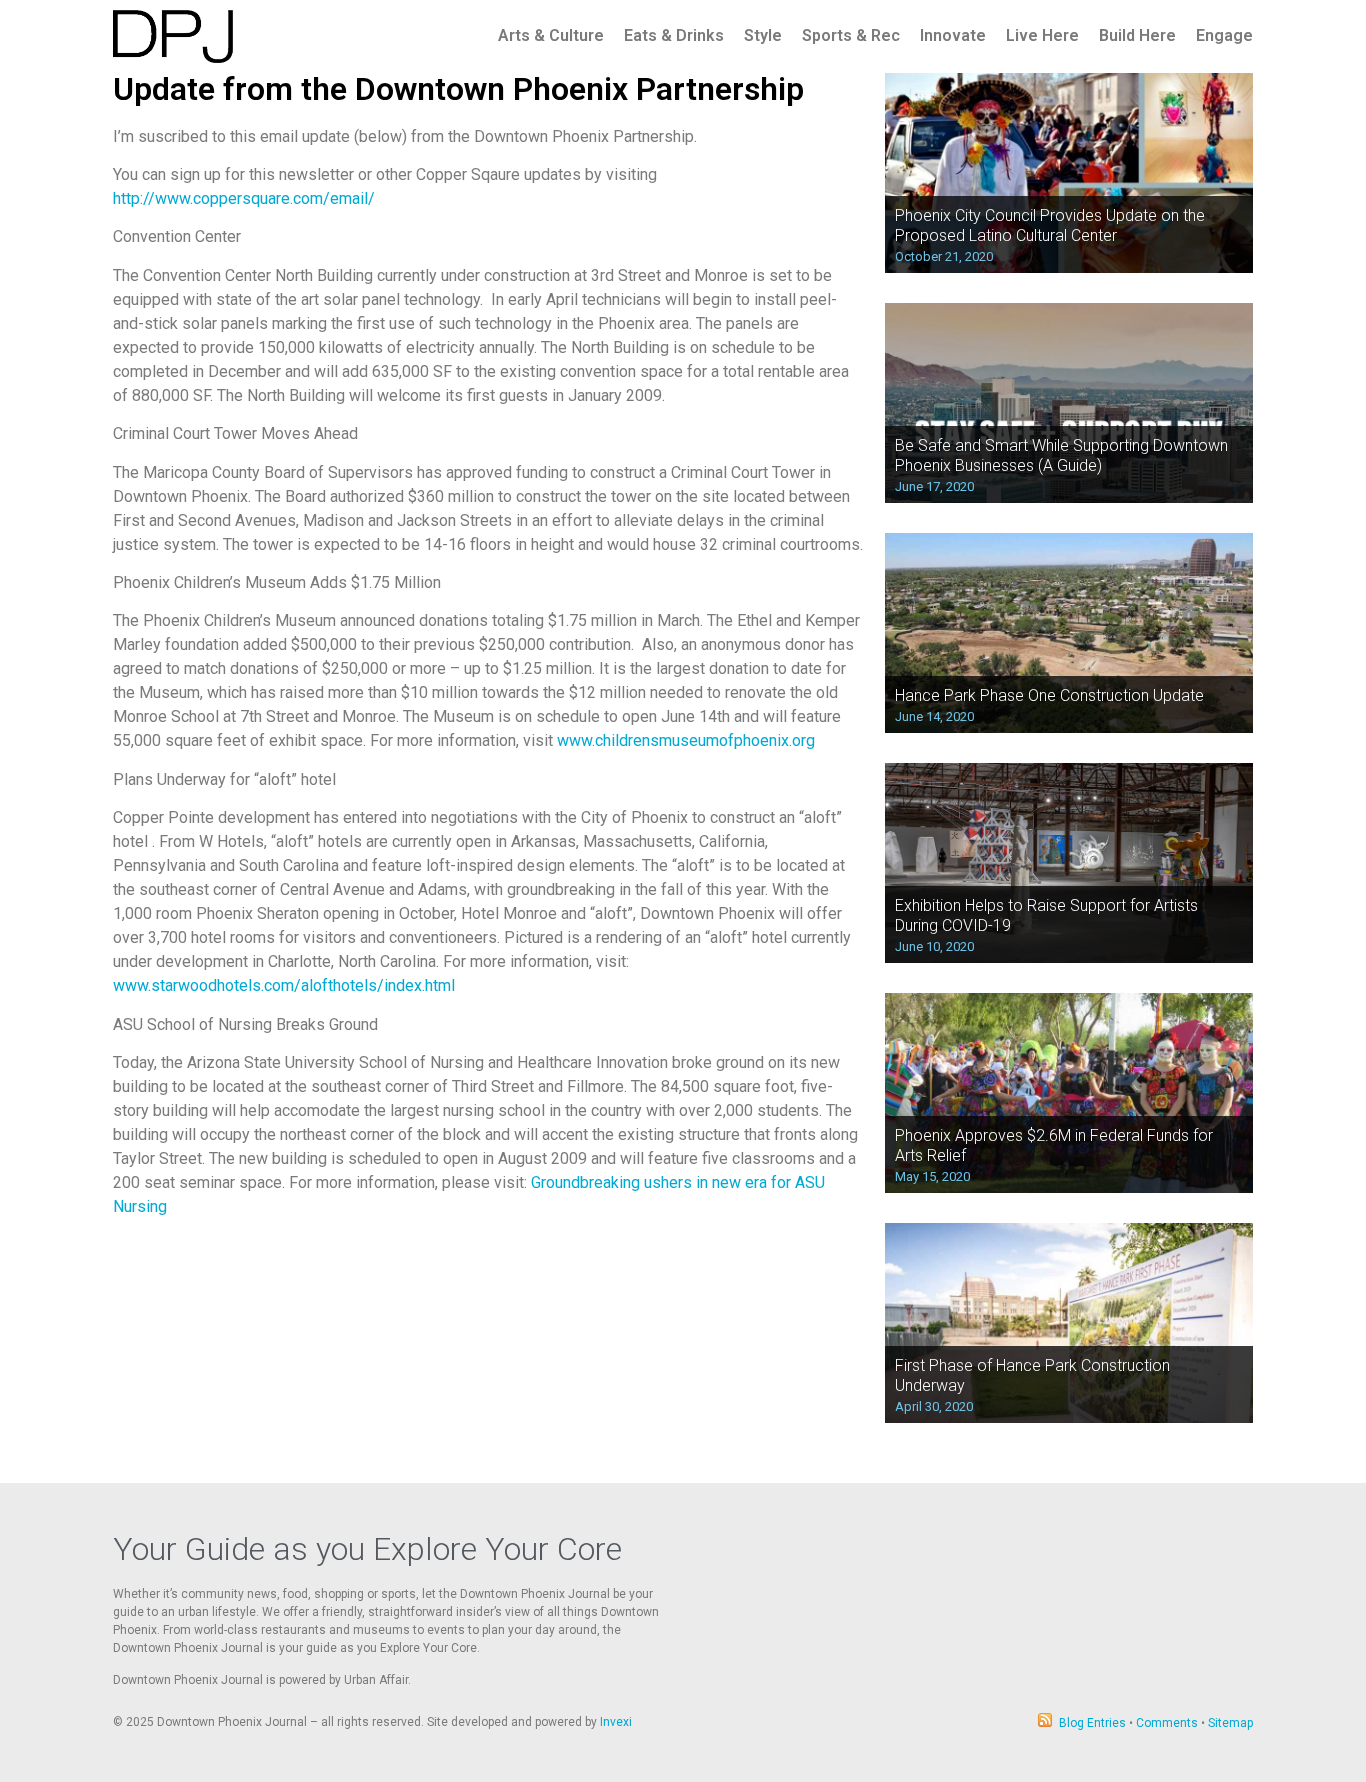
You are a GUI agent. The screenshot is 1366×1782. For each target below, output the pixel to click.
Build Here (1137, 35)
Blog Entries (1092, 1723)
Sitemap (1230, 1723)
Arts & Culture (551, 35)
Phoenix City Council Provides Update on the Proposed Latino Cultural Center (1050, 225)
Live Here (1042, 35)
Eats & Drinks (674, 35)
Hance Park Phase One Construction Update (1049, 695)
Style (763, 35)
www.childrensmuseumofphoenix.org (686, 740)
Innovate (953, 35)
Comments (1167, 1723)
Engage (1224, 35)
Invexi (616, 1722)
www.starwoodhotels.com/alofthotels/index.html (284, 985)
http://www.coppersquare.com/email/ (244, 198)
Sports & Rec (851, 35)
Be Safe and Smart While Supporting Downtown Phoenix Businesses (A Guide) (1061, 455)
